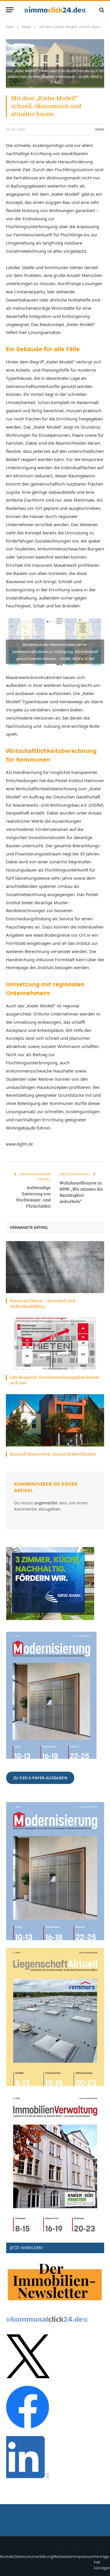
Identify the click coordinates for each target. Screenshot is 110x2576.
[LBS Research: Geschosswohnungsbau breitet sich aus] (55, 1344)
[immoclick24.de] (55, 10)
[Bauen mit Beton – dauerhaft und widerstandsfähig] (55, 1267)
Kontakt (7, 2556)
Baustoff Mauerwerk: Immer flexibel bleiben (53, 1454)
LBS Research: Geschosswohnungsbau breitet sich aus (55, 1380)
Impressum (84, 2556)
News (100, 129)
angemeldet (46, 1503)
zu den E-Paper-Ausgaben (40, 1778)
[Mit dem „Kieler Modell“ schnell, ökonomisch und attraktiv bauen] (55, 64)
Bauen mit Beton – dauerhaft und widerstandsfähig (43, 1303)
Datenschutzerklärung (33, 2556)
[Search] (101, 10)
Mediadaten (63, 2556)
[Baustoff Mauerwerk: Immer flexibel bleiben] (55, 1420)
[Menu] (10, 10)
